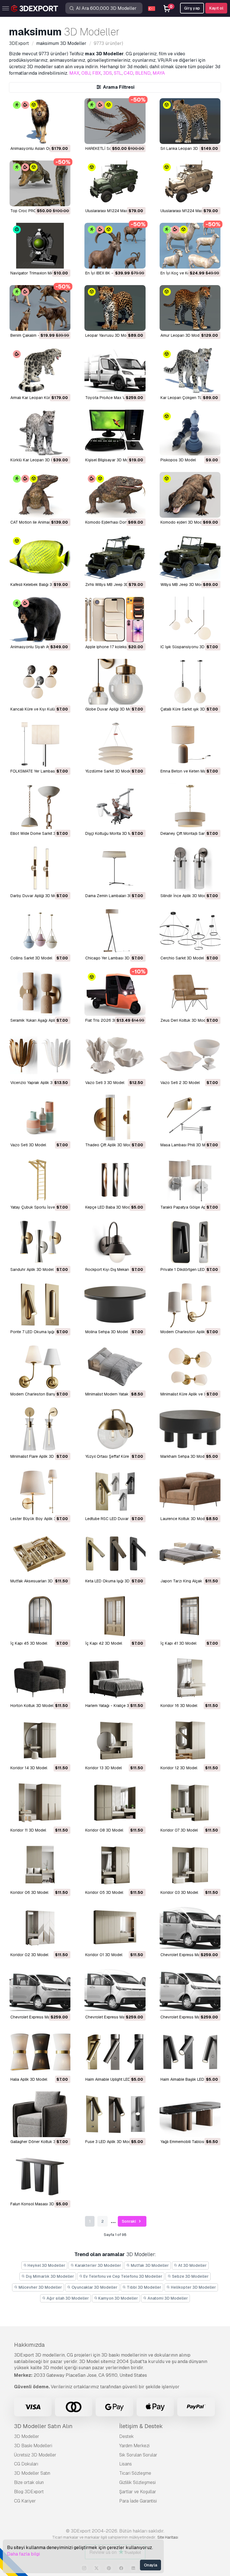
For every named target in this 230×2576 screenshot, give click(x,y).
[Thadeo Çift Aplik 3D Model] (115, 1118)
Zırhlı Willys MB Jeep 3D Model (113, 585)
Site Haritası (168, 2537)
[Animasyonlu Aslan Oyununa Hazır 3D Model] (40, 121)
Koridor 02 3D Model (29, 1955)
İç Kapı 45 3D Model (29, 1643)
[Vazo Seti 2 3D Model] (190, 1055)
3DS (107, 73)
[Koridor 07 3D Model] (190, 1803)
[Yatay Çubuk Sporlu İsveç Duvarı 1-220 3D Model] (40, 1180)
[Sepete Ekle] (51, 136)
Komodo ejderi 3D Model (183, 522)
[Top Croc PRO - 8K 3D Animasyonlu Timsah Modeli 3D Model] (40, 183)
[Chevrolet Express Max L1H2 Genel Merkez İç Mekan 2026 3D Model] (115, 1990)
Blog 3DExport (29, 2492)
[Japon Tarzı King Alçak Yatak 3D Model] (190, 1554)
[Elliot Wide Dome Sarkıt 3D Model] (40, 806)
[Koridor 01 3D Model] (115, 1927)
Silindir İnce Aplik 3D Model (185, 896)
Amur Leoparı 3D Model (181, 335)
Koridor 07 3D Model (179, 1830)
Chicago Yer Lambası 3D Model (113, 958)
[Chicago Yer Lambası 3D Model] (115, 931)
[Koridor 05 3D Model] (115, 1865)
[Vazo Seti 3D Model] (40, 1118)
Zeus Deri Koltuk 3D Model (185, 1020)
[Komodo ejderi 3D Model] (190, 495)
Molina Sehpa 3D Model (107, 1332)
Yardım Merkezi (134, 2446)
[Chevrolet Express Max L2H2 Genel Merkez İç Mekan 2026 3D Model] (190, 1927)
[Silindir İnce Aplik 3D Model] (190, 868)
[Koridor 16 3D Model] (190, 1678)
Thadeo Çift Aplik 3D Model (110, 1145)
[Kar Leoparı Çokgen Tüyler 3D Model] (190, 370)
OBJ (86, 73)
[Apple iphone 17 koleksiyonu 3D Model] (115, 619)
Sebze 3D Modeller (190, 2276)
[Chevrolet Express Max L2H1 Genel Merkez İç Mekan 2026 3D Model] (40, 1990)
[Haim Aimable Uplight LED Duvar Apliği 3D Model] (115, 2052)
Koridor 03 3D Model (179, 1892)
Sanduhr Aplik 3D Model (32, 1269)
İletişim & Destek (141, 2426)
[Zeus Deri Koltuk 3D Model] (190, 993)
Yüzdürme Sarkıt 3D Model (109, 771)
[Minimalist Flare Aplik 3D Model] (40, 1429)
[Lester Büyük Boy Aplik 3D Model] (40, 1491)
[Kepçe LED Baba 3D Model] (115, 1180)
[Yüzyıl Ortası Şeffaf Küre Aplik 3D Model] (115, 1429)
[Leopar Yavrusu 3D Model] (115, 308)
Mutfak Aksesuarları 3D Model (38, 1581)
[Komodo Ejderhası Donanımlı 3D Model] (115, 495)
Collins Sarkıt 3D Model (31, 958)
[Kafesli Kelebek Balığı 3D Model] (40, 557)
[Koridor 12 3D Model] (190, 1740)
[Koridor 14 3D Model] (40, 1740)
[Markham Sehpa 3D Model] (190, 1429)
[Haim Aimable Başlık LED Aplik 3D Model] (190, 2052)
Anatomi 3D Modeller (167, 2298)
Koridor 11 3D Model (28, 1830)
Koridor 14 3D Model (29, 1768)
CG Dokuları (26, 2464)
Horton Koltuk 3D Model (32, 1706)
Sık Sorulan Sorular (138, 2455)
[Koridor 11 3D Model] (40, 1803)
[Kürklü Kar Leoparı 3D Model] (40, 433)
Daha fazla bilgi (23, 2554)
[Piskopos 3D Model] (190, 433)
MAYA (159, 73)
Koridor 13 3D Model (104, 1768)
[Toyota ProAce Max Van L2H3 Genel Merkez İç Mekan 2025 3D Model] (115, 370)
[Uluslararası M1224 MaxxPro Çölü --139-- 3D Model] (190, 183)
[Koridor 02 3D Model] (40, 1927)
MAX (74, 73)
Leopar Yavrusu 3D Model (109, 335)
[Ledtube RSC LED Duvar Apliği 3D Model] (115, 1491)
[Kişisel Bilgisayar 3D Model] (115, 433)
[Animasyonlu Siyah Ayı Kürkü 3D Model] (40, 619)
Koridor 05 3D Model (104, 1892)
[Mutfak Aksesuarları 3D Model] (40, 1554)
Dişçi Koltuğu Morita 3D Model (112, 833)
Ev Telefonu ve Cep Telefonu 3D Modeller (122, 2276)
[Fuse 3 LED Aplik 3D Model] (115, 2114)
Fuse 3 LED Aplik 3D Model (110, 2142)
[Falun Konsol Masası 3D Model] (40, 2177)
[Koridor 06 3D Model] (40, 1865)
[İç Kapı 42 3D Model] (115, 1616)
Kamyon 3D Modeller (118, 2298)
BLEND (143, 73)
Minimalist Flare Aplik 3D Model (38, 1456)
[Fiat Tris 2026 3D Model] (115, 993)
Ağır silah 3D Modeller (67, 2298)
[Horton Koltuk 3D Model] (40, 1678)
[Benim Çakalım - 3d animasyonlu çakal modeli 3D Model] (40, 308)
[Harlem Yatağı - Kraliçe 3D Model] (115, 1678)
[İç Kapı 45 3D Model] (40, 1616)
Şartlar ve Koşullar (138, 2492)
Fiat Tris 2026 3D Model (107, 1020)
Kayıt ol (216, 8)
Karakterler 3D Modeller (98, 2265)
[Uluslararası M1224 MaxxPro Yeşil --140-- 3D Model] (115, 183)
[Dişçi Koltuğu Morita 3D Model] (115, 806)
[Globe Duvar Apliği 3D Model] (115, 682)
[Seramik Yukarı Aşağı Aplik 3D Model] (40, 993)
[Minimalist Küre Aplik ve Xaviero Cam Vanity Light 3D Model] (190, 1367)
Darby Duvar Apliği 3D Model (36, 896)
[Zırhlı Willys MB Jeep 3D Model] (115, 557)
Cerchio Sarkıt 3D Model (182, 958)
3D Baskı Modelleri (33, 2446)
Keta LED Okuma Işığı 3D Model (113, 1581)
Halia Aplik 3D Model (29, 2079)
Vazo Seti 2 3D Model (180, 1083)
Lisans (126, 2464)
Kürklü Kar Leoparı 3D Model (36, 460)
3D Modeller (27, 2436)
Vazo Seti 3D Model (28, 1145)
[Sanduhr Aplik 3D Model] (40, 1242)
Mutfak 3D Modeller (149, 2265)
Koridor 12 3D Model (179, 1768)
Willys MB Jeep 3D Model (183, 585)
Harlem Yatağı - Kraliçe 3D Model (115, 1706)
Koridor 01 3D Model (104, 1955)
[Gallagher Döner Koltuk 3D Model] (40, 2114)
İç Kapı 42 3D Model (104, 1643)
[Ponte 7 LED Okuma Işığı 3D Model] (40, 1304)
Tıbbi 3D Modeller (144, 2287)
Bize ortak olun (29, 2482)
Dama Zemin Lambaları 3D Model (115, 896)
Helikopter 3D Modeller (193, 2287)
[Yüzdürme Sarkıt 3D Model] (115, 744)
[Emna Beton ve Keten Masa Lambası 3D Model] (190, 744)
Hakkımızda (29, 2345)
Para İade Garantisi (138, 2501)
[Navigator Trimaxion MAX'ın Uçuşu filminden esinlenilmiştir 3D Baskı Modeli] (40, 246)
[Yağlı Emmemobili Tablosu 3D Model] (190, 2114)
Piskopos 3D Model (178, 460)
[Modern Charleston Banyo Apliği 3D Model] (40, 1367)
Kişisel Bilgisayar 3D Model (110, 460)
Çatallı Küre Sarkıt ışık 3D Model (189, 709)
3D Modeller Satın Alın (43, 2426)
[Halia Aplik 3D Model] (40, 2052)
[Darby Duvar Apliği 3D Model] (40, 868)
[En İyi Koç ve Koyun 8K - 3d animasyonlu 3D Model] (190, 246)
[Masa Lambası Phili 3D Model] (190, 1118)
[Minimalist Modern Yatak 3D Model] (115, 1367)
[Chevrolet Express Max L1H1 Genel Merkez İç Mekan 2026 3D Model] (190, 1990)
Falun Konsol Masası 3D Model (38, 2204)
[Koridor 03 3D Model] (190, 1865)
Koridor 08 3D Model (104, 1830)
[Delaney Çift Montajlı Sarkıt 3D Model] (190, 806)
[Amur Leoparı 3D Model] (190, 308)
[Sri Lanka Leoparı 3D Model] (190, 121)
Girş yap (192, 8)
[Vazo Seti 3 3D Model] (115, 1055)
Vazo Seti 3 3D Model (105, 1083)
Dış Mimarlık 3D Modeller (50, 2276)
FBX (97, 73)
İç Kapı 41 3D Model (178, 1643)
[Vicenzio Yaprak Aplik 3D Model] (40, 1055)
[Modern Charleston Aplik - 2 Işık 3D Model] (190, 1304)
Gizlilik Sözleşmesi (137, 2482)
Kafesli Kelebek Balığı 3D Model (39, 585)
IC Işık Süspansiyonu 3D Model (188, 647)
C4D (128, 73)
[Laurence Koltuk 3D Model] (190, 1491)
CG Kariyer (25, 2501)
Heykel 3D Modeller (46, 2265)
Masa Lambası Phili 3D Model (187, 1145)
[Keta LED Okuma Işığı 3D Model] (115, 1554)
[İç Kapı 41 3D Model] (190, 1616)
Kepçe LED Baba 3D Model (109, 1207)
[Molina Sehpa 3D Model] (115, 1304)
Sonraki (129, 2221)
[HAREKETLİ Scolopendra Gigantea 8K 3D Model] (115, 121)
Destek (127, 2436)
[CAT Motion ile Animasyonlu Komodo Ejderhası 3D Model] (40, 495)
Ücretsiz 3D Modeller (35, 2455)
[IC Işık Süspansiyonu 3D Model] (190, 619)
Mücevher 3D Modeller (40, 2287)
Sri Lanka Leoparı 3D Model (185, 148)
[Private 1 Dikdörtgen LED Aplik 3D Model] (190, 1242)
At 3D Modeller (192, 2265)
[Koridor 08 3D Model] (115, 1803)
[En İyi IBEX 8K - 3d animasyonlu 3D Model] (115, 246)
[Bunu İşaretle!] (62, 136)
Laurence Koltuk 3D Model (184, 1519)
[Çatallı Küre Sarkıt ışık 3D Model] (190, 682)
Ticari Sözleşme (135, 2473)
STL (118, 73)
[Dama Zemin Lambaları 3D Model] (115, 868)
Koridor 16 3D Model (179, 1706)
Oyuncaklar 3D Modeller (94, 2287)
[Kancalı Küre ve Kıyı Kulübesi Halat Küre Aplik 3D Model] (40, 682)
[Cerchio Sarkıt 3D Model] (190, 931)
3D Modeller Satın (32, 2473)
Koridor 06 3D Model (29, 1892)
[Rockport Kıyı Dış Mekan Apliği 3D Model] (115, 1242)
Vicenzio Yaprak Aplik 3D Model (39, 1083)
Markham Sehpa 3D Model (184, 1456)
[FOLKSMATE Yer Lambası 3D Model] (40, 744)
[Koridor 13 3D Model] (115, 1740)
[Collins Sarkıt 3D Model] (40, 931)
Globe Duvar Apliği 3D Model (111, 709)
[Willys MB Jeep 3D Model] (190, 557)
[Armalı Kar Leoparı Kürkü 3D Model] (40, 370)
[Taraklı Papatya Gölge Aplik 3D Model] (190, 1180)
